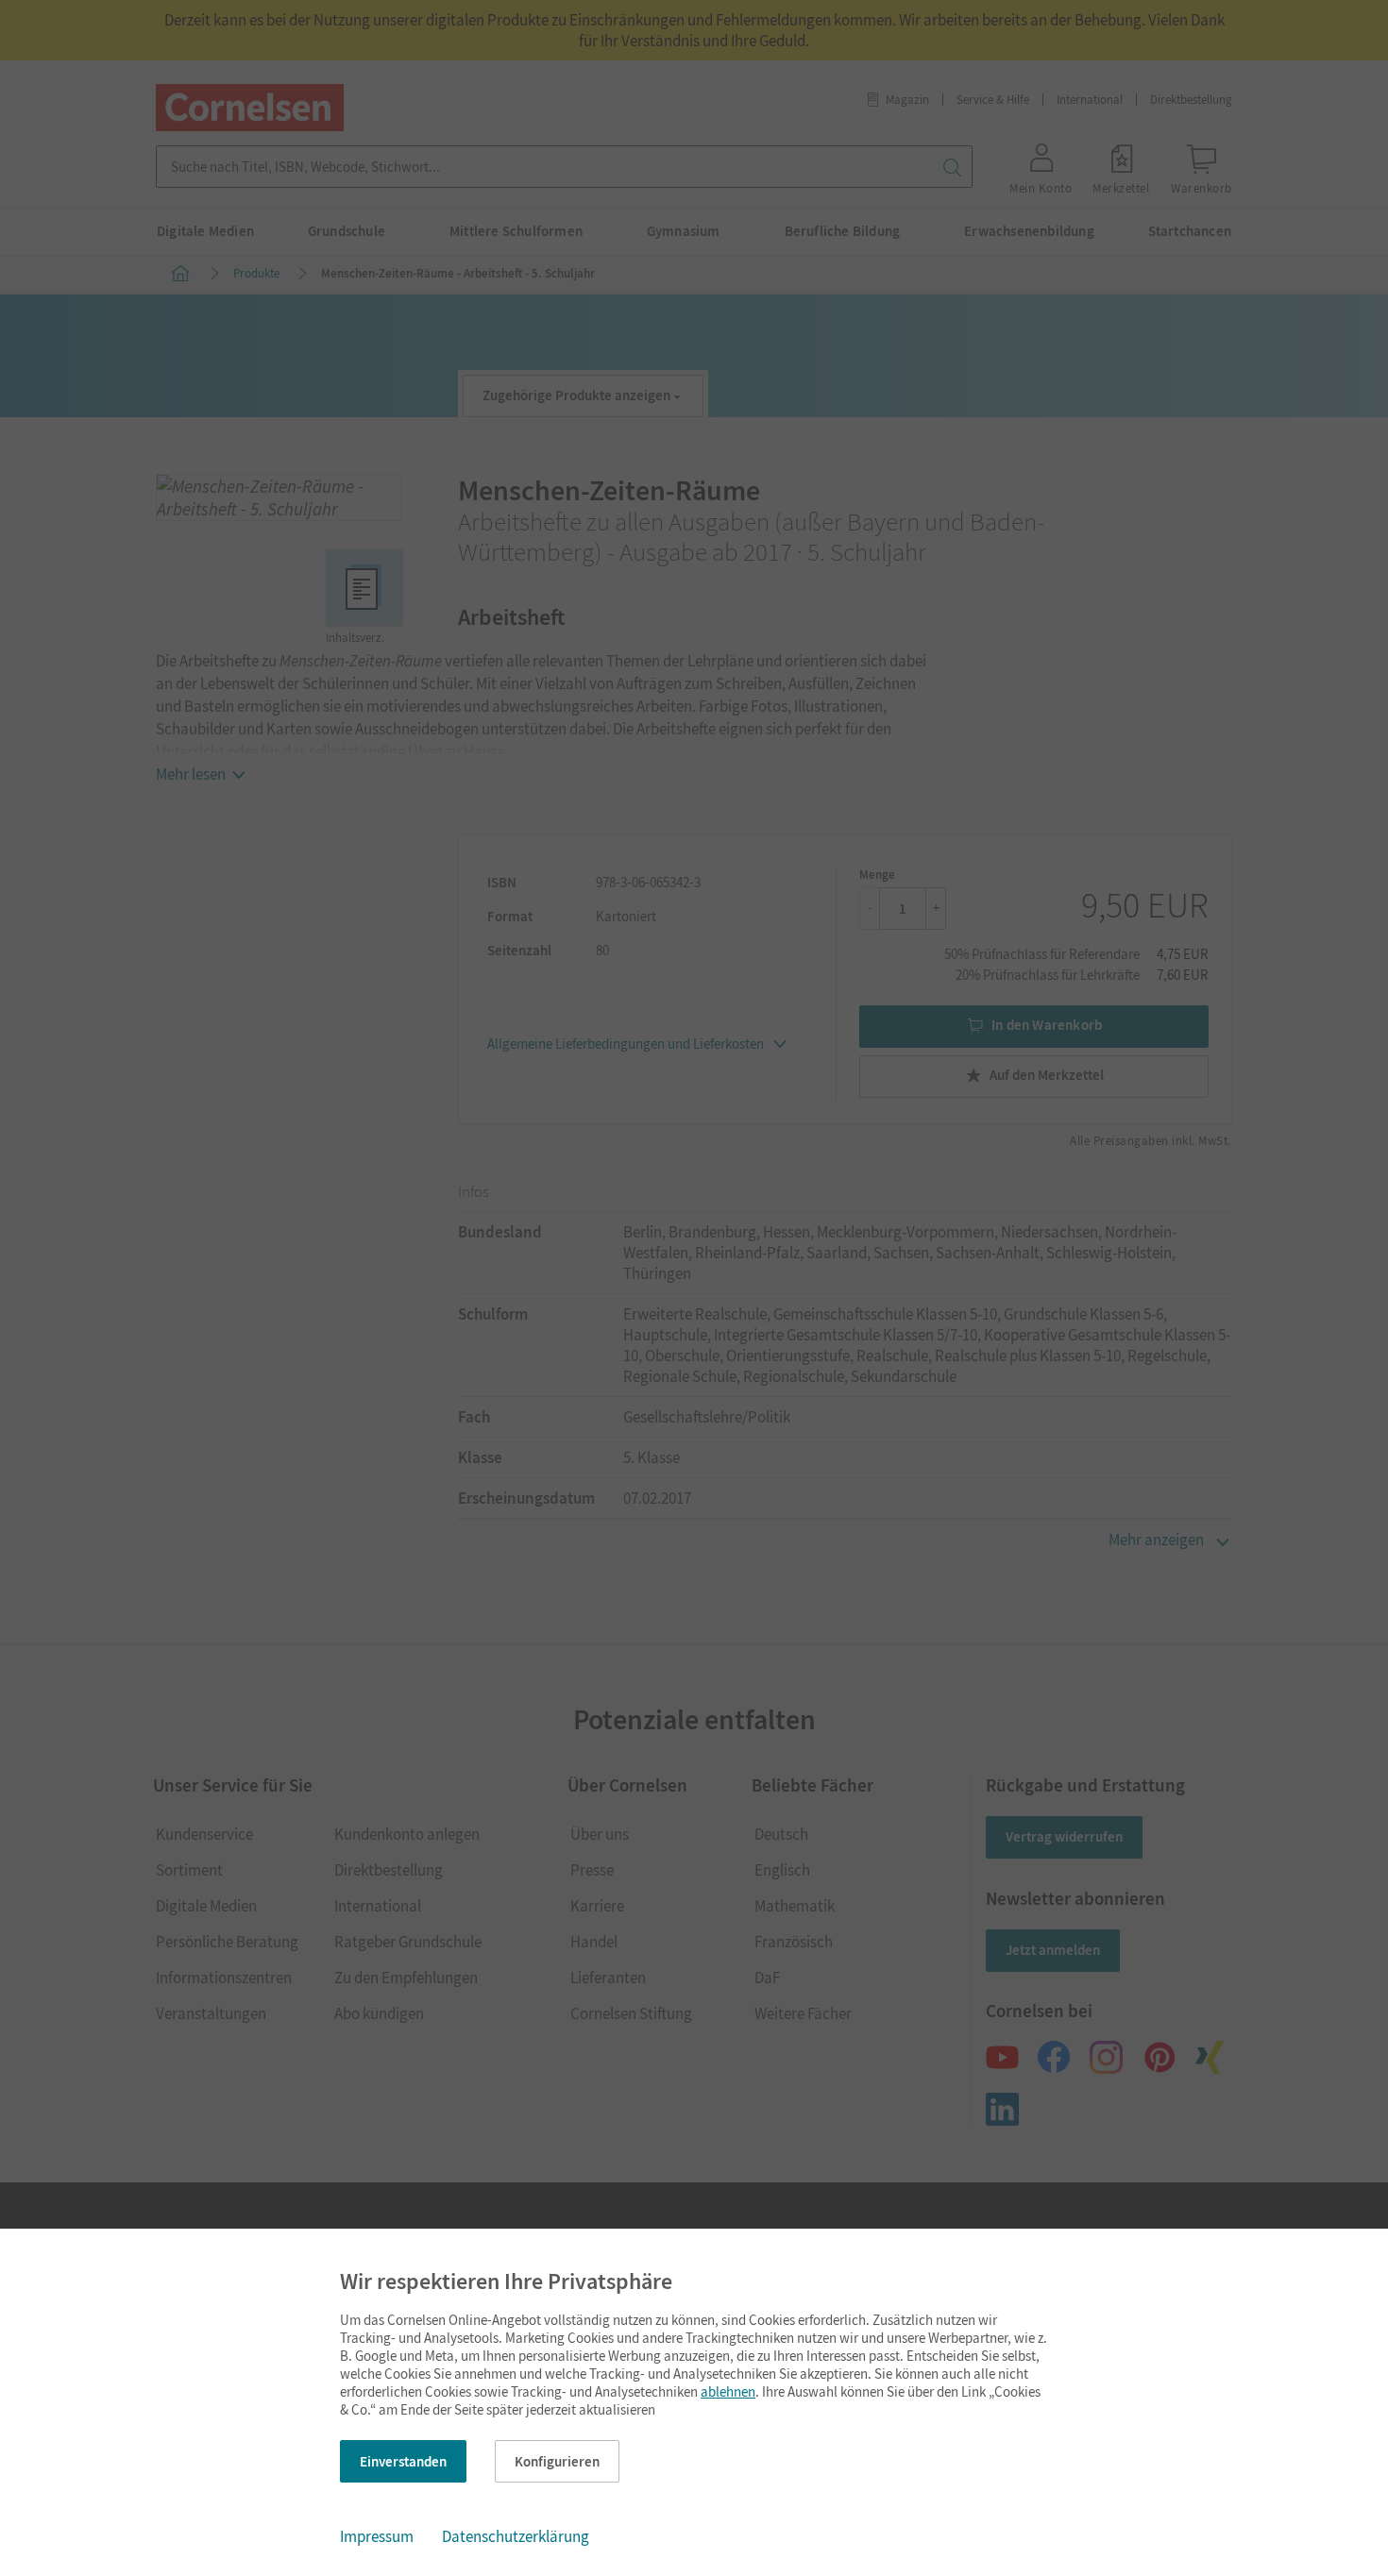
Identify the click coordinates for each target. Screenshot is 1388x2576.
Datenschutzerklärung (516, 2536)
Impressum (377, 2536)
